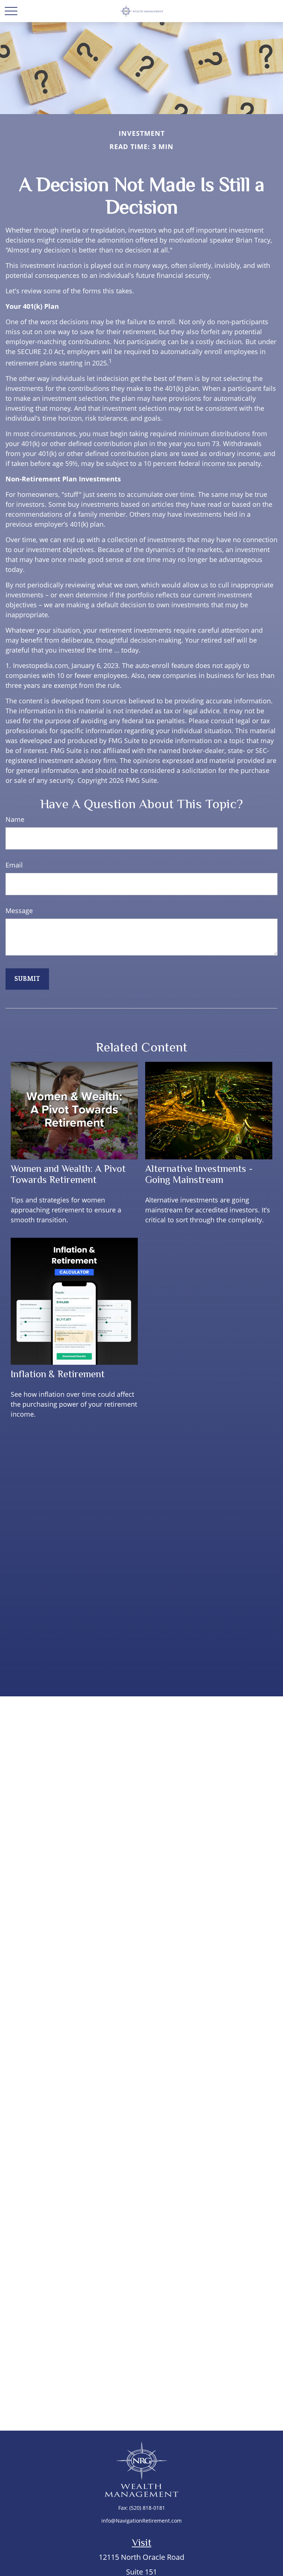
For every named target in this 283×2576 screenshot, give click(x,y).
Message (19, 911)
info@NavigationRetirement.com (141, 2521)
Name (15, 819)
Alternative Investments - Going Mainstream (199, 1174)
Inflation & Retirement (58, 1374)
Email (14, 865)
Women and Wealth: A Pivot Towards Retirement (68, 1174)
